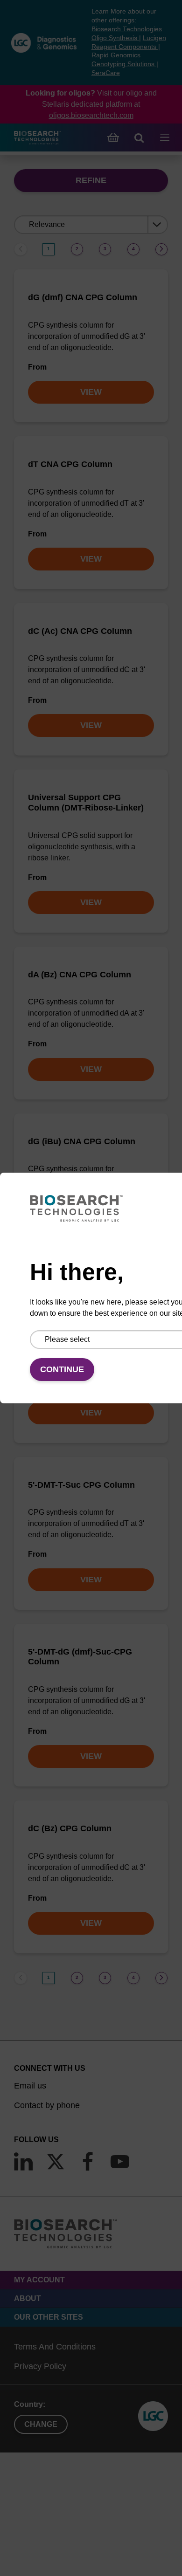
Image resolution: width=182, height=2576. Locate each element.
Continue (62, 1369)
